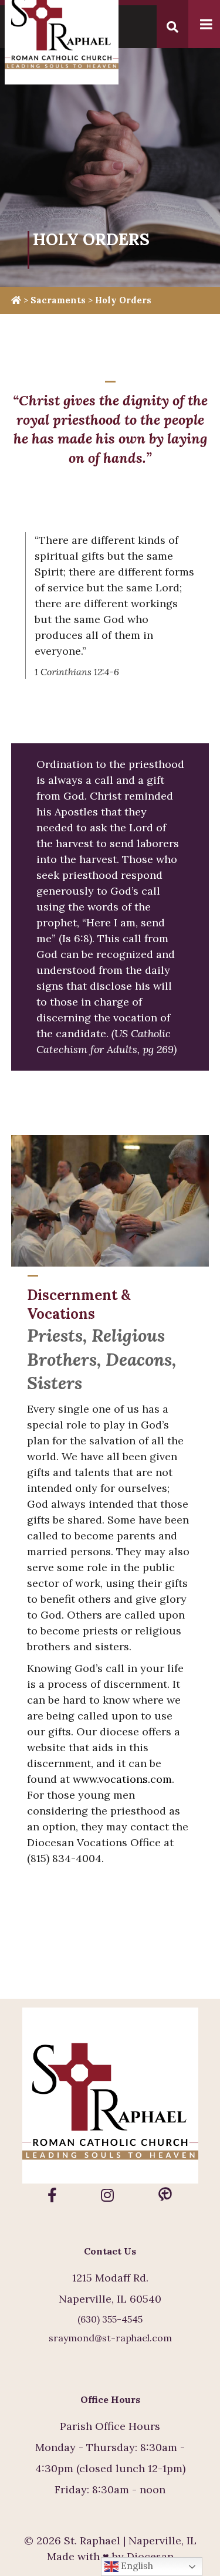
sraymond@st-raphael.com (110, 2338)
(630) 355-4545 (110, 2319)
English (136, 2565)
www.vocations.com (122, 1779)
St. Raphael (92, 2541)
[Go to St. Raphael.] (16, 300)
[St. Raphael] (110, 2098)
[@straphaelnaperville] (52, 2195)
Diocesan (150, 2556)
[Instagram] (107, 2195)
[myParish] (165, 2195)
